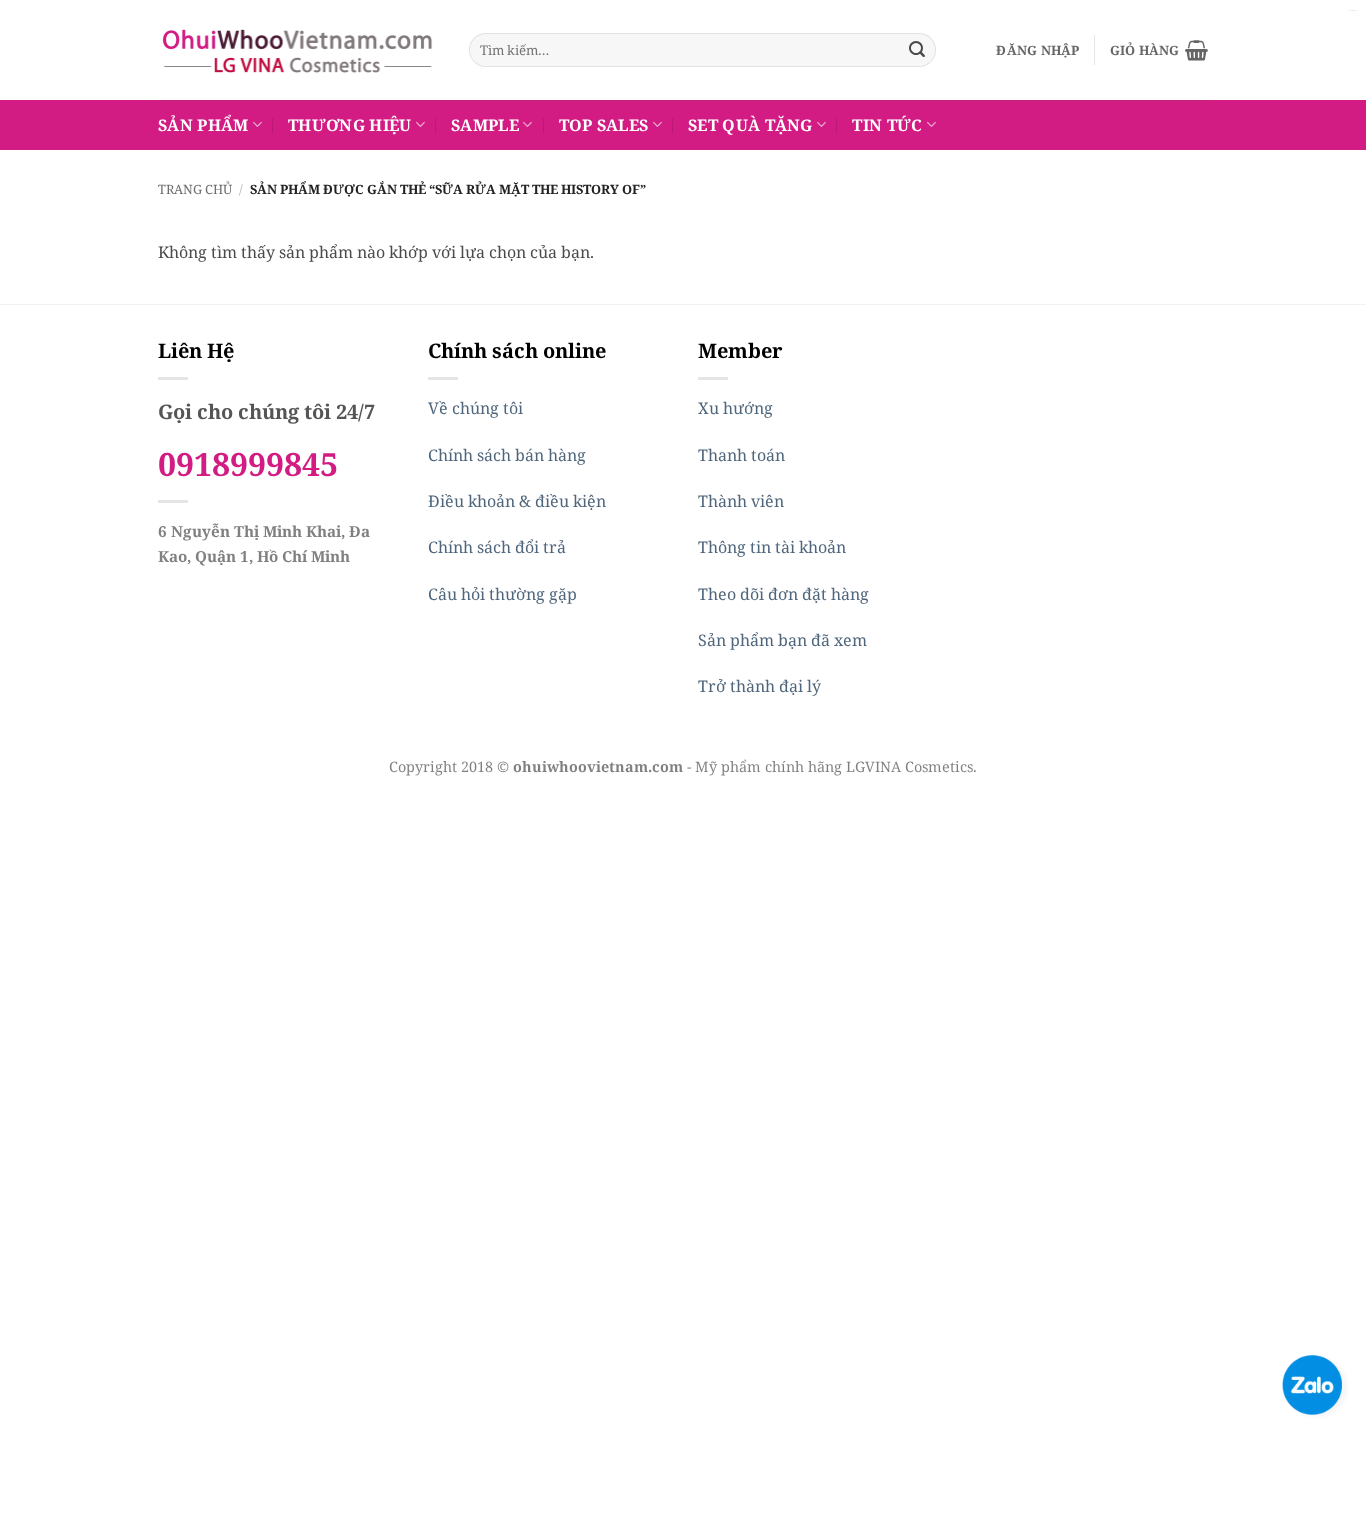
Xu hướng (735, 408)
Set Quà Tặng (750, 125)
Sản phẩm (203, 125)
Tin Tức (887, 125)
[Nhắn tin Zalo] (1312, 1383)
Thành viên (741, 501)
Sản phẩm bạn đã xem (782, 640)
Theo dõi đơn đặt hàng (783, 594)
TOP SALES (604, 125)
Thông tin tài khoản (772, 547)
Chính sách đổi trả (497, 547)
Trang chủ (195, 189)
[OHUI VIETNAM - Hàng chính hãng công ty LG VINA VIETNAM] (298, 50)
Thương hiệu (350, 125)
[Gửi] (917, 50)
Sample (485, 125)
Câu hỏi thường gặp (502, 594)
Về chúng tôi (475, 408)
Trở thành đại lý (759, 686)
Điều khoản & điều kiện (517, 501)
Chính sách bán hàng (507, 455)
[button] (1037, 50)
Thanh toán (741, 455)
